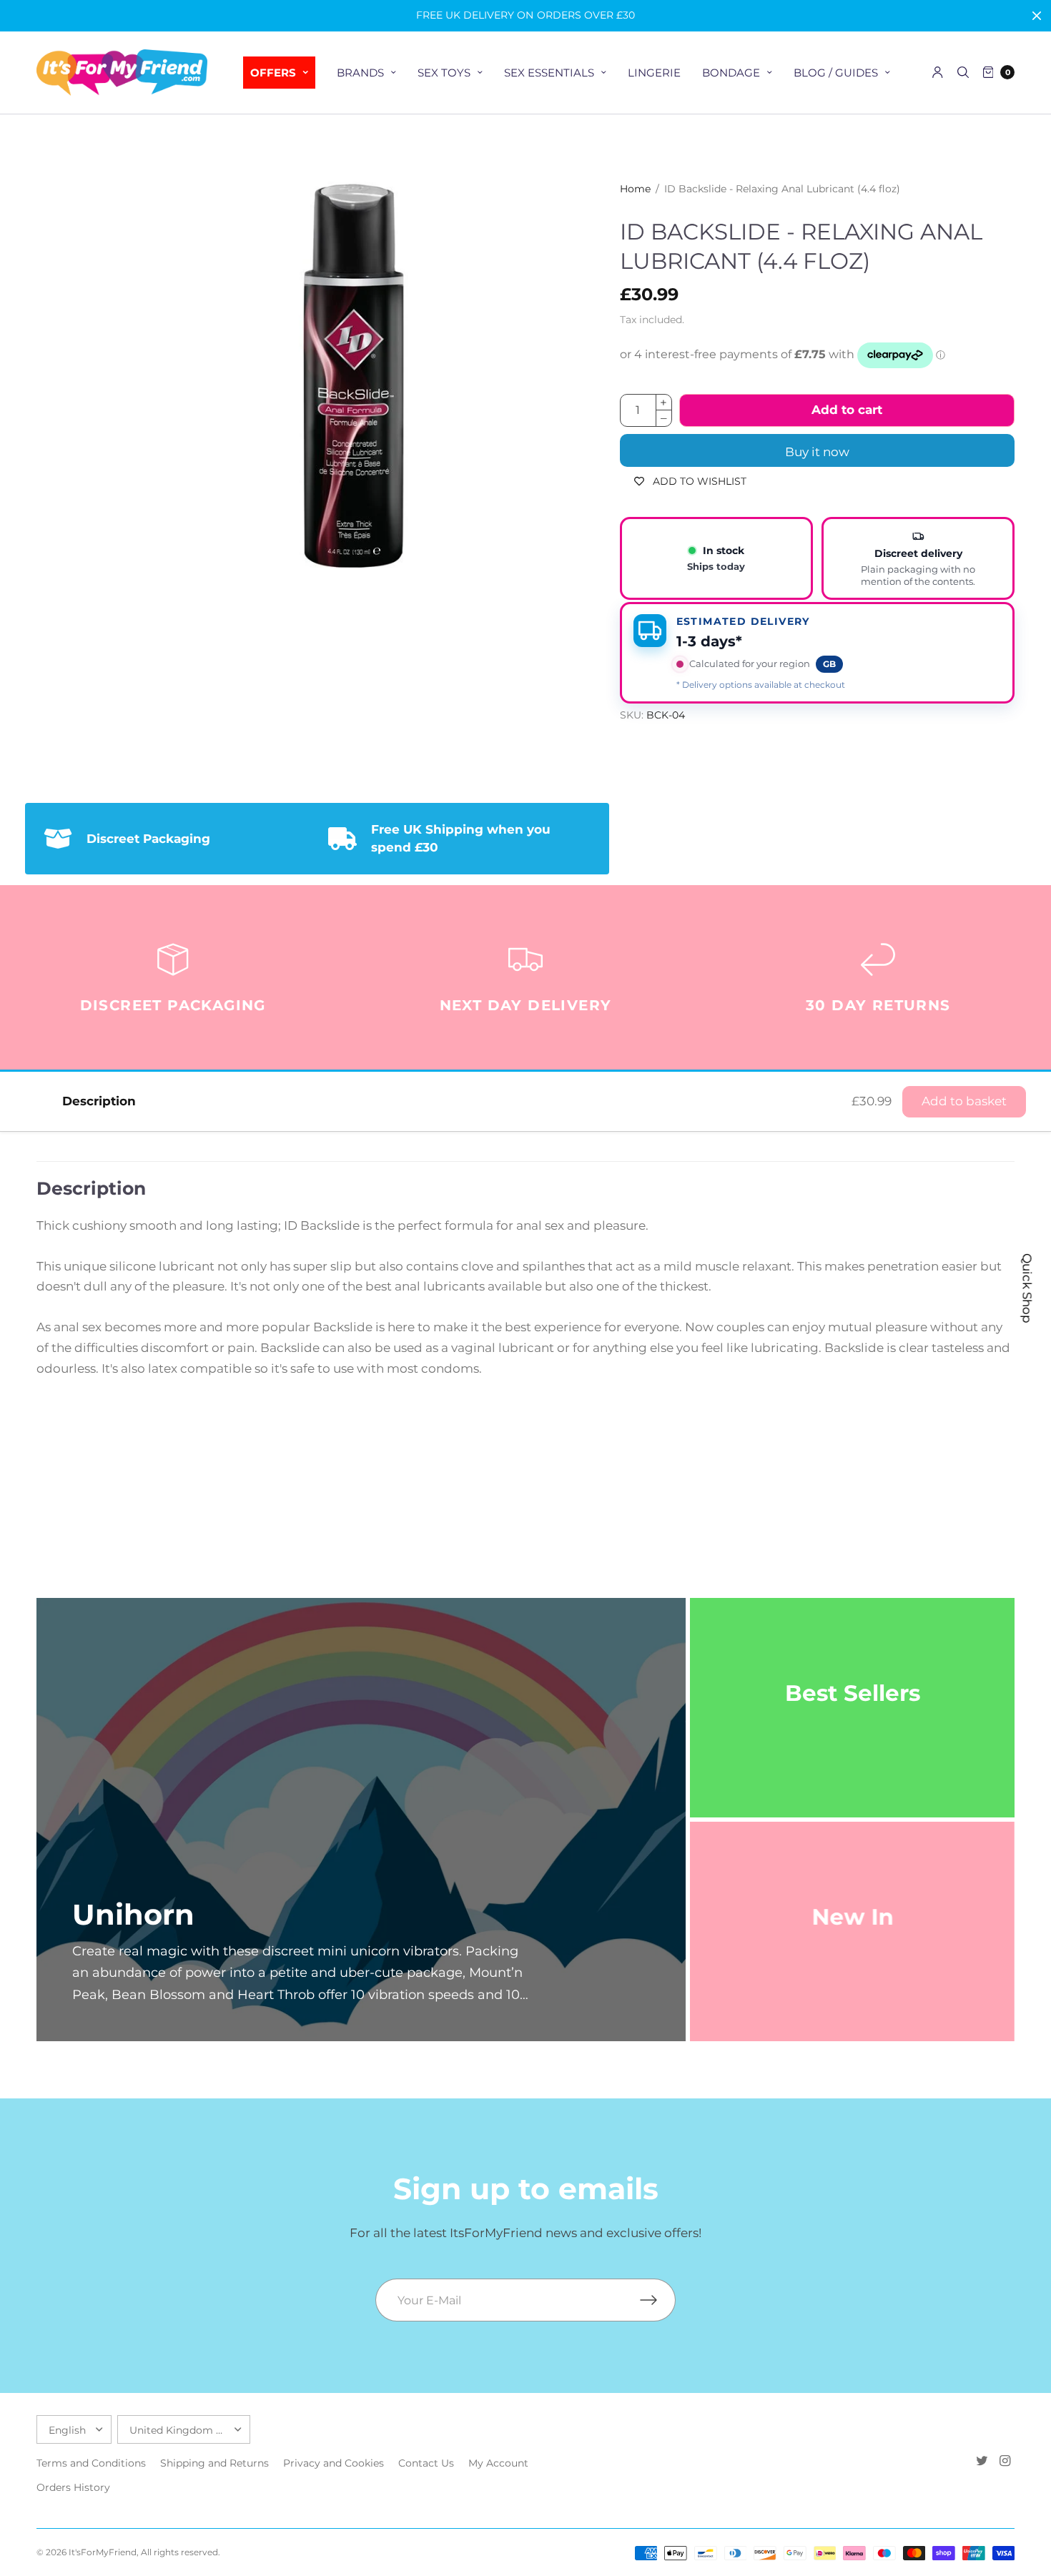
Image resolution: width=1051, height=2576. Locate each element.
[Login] (938, 72)
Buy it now (817, 452)
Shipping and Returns (214, 2463)
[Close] (1037, 16)
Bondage (731, 73)
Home (635, 189)
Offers (273, 73)
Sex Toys (444, 73)
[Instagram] (1005, 2461)
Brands (360, 73)
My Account (498, 2463)
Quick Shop (1027, 1288)
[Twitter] (982, 2461)
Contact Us (426, 2463)
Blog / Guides (836, 73)
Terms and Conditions (91, 2463)
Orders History (73, 2487)
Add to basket (964, 1101)
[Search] (963, 72)
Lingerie (654, 73)
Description (99, 1101)
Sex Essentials (549, 73)
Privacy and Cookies (334, 2463)
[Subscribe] (658, 2300)
